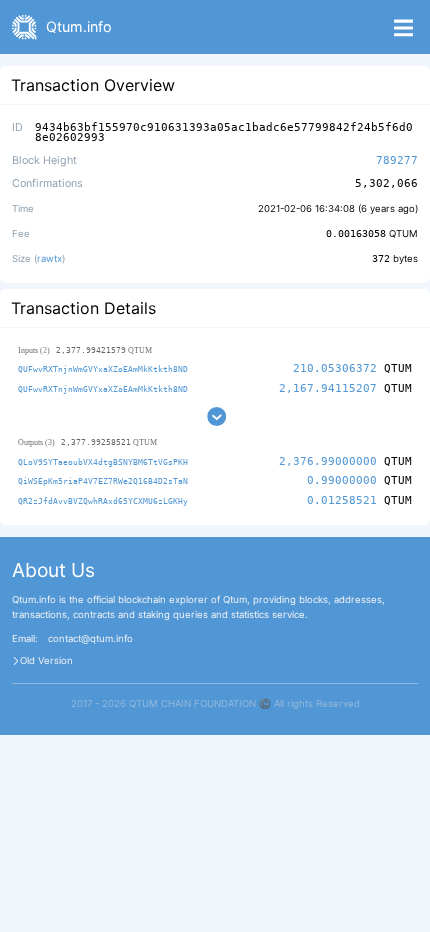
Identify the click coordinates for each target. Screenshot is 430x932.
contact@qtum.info (90, 639)
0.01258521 (342, 500)
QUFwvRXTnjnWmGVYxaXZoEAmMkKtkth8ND (103, 369)
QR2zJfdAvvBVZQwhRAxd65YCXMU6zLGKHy (103, 501)
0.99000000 (342, 480)
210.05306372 (335, 368)
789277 (397, 160)
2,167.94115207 (328, 388)
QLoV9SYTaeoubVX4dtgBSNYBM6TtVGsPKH (103, 462)
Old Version (46, 661)
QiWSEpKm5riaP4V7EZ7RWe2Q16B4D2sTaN (103, 481)
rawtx (49, 258)
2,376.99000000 (328, 461)
